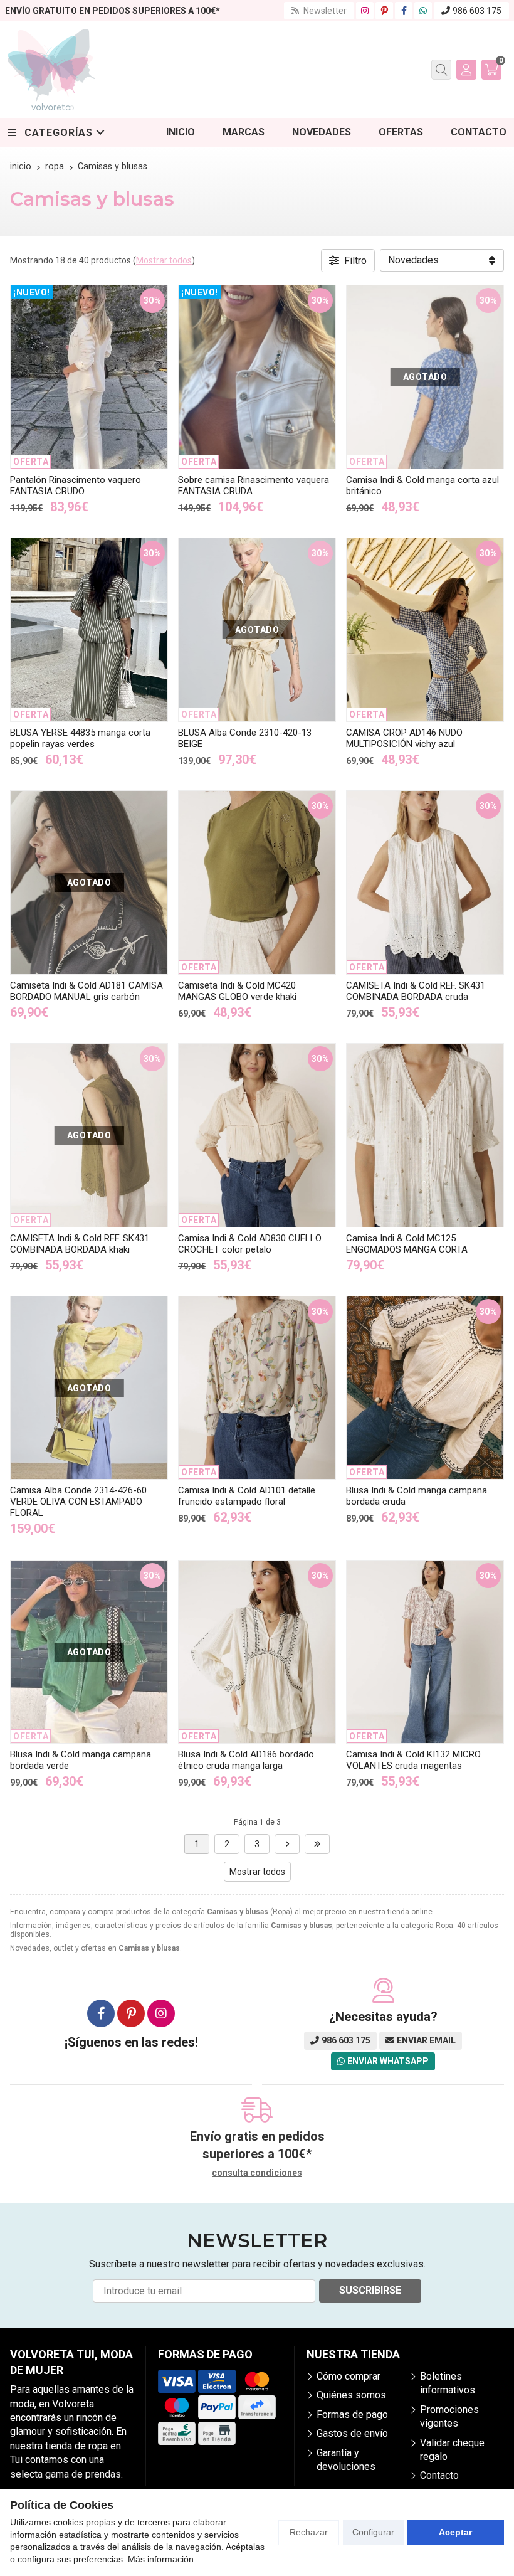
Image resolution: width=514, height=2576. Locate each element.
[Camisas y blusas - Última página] (317, 1844)
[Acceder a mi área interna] (466, 70)
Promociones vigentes (449, 2416)
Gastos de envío (352, 2433)
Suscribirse (370, 2290)
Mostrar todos (164, 260)
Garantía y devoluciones (346, 2460)
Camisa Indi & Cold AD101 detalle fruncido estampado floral (247, 1496)
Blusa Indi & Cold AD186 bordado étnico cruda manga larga (246, 1760)
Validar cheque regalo (452, 2450)
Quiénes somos (351, 2395)
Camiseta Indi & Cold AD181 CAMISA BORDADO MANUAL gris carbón (87, 991)
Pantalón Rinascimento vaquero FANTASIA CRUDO (76, 485)
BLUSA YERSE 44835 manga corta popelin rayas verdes (80, 738)
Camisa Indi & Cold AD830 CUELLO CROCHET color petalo (250, 1244)
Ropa (444, 1926)
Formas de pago (352, 2414)
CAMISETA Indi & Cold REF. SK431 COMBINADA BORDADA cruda (416, 991)
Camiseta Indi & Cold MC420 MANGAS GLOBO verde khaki (237, 991)
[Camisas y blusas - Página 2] (287, 1844)
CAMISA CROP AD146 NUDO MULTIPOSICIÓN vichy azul (404, 738)
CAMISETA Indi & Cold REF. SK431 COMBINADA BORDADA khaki (80, 1244)
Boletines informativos (448, 2383)
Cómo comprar (349, 2376)
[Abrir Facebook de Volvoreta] (404, 11)
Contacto (439, 2475)
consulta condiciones (257, 2173)
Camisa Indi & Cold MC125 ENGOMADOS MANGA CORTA (407, 1244)
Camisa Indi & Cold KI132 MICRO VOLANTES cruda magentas (413, 1760)
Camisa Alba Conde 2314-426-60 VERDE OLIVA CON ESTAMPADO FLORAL (78, 1502)
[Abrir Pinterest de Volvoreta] (385, 11)
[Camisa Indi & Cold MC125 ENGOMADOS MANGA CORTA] (425, 1135)
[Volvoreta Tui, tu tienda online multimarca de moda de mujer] (51, 70)
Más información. (162, 2559)
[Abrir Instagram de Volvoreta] (365, 11)
